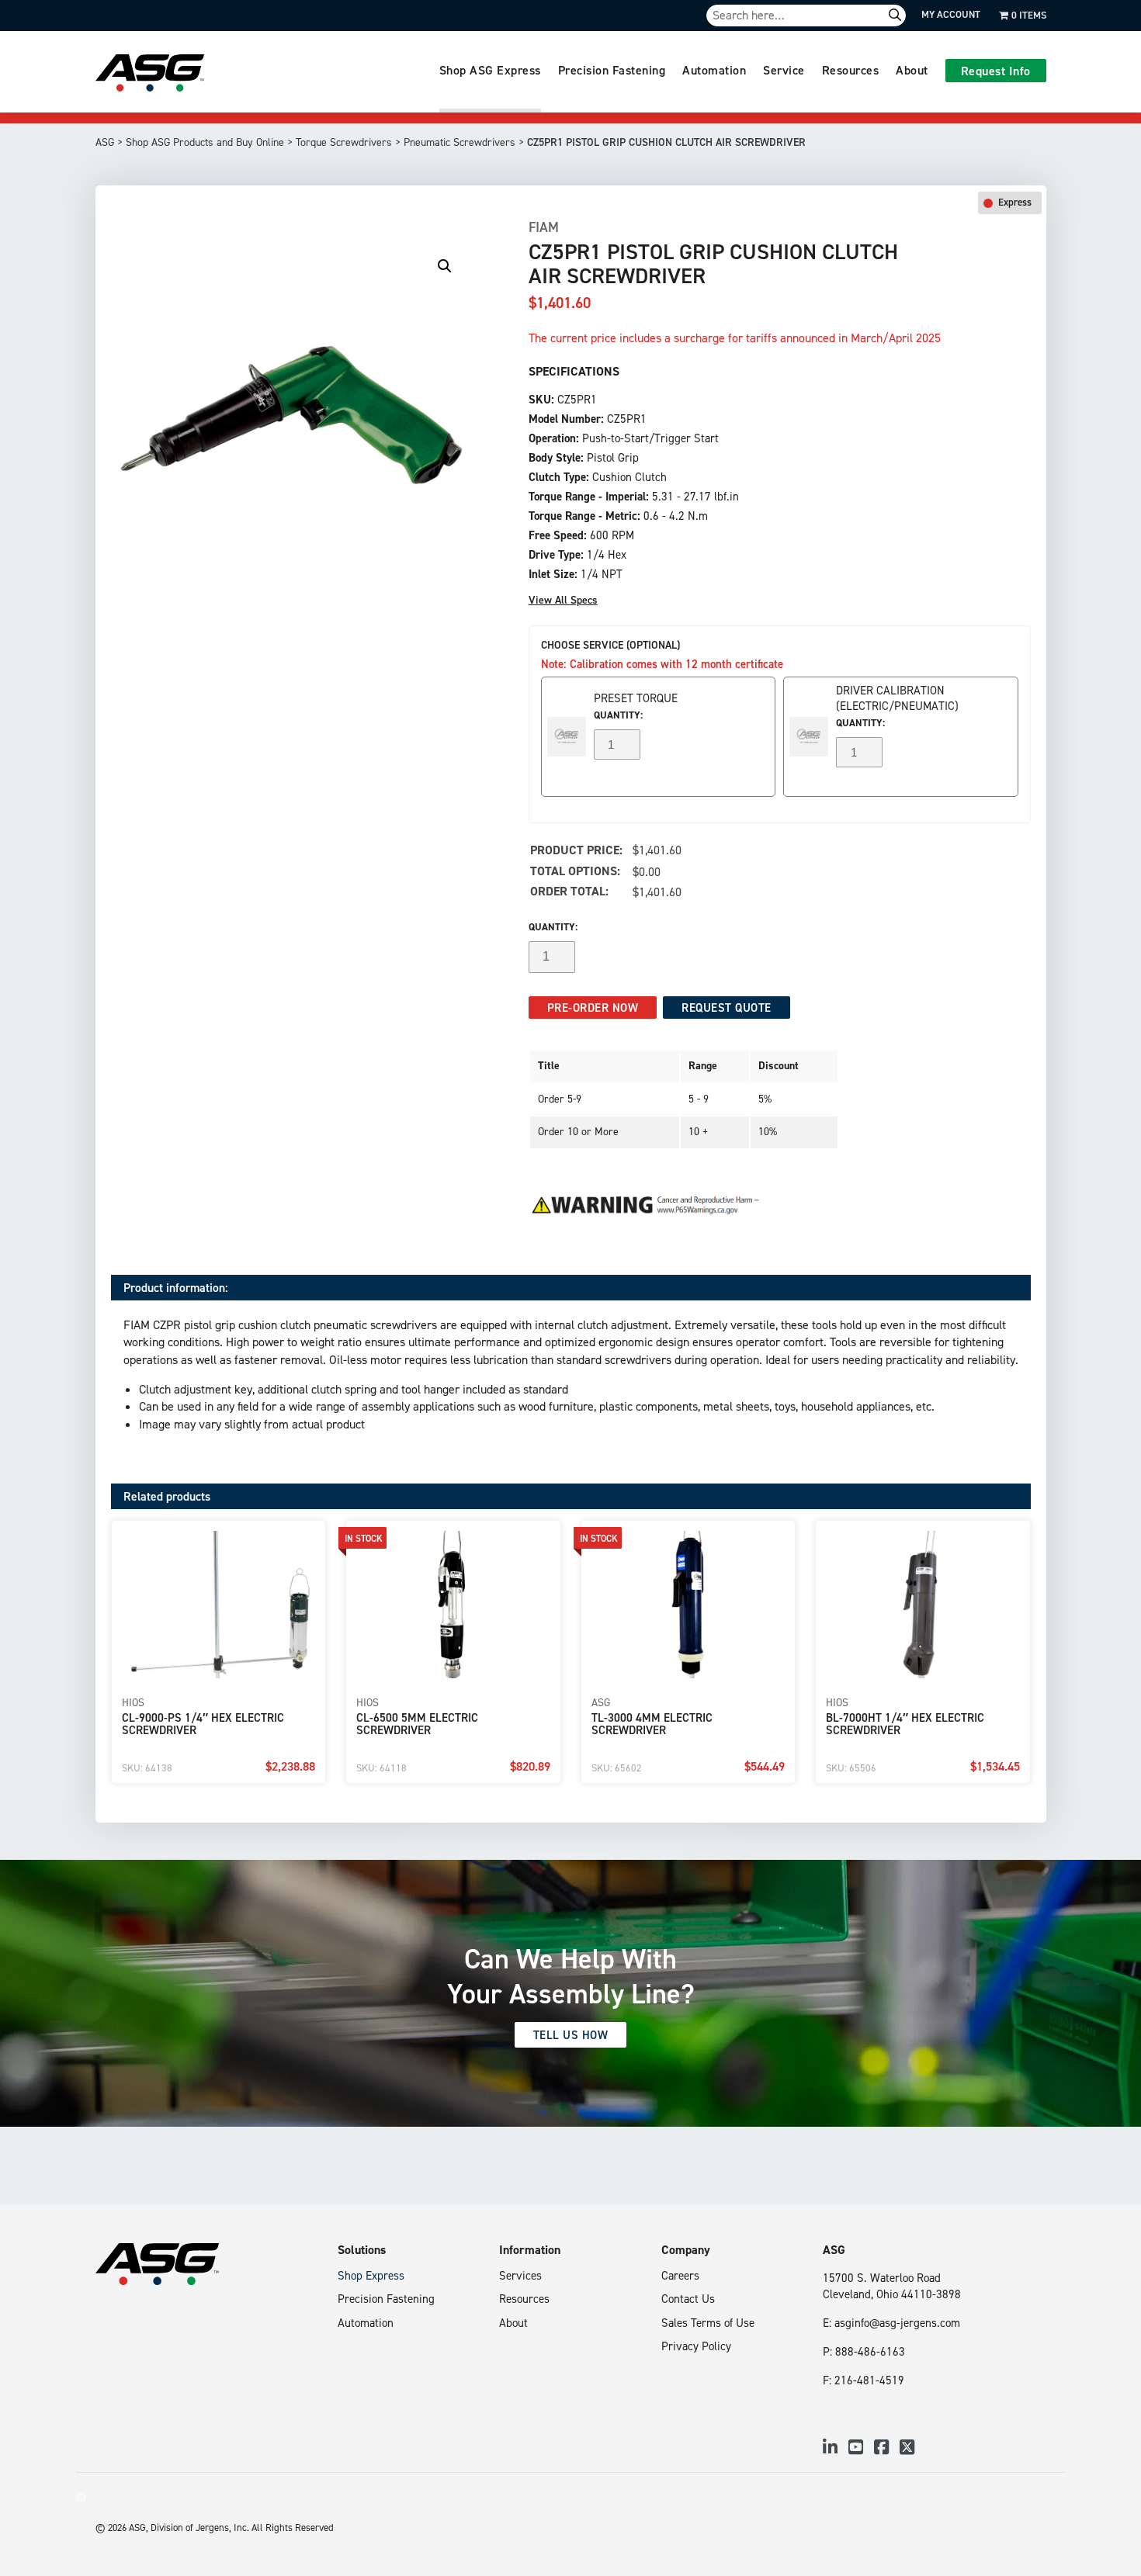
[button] (445, 266)
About (912, 70)
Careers (680, 2275)
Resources (851, 70)
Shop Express (371, 2275)
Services (520, 2275)
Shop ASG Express (490, 70)
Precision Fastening (612, 70)
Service (784, 70)
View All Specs (563, 600)
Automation (714, 70)
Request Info (996, 71)
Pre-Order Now (593, 1008)
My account (951, 14)
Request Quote (727, 1008)
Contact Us (688, 2299)
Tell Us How (571, 2035)
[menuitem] (490, 72)
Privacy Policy (696, 2346)
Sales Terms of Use (708, 2323)
